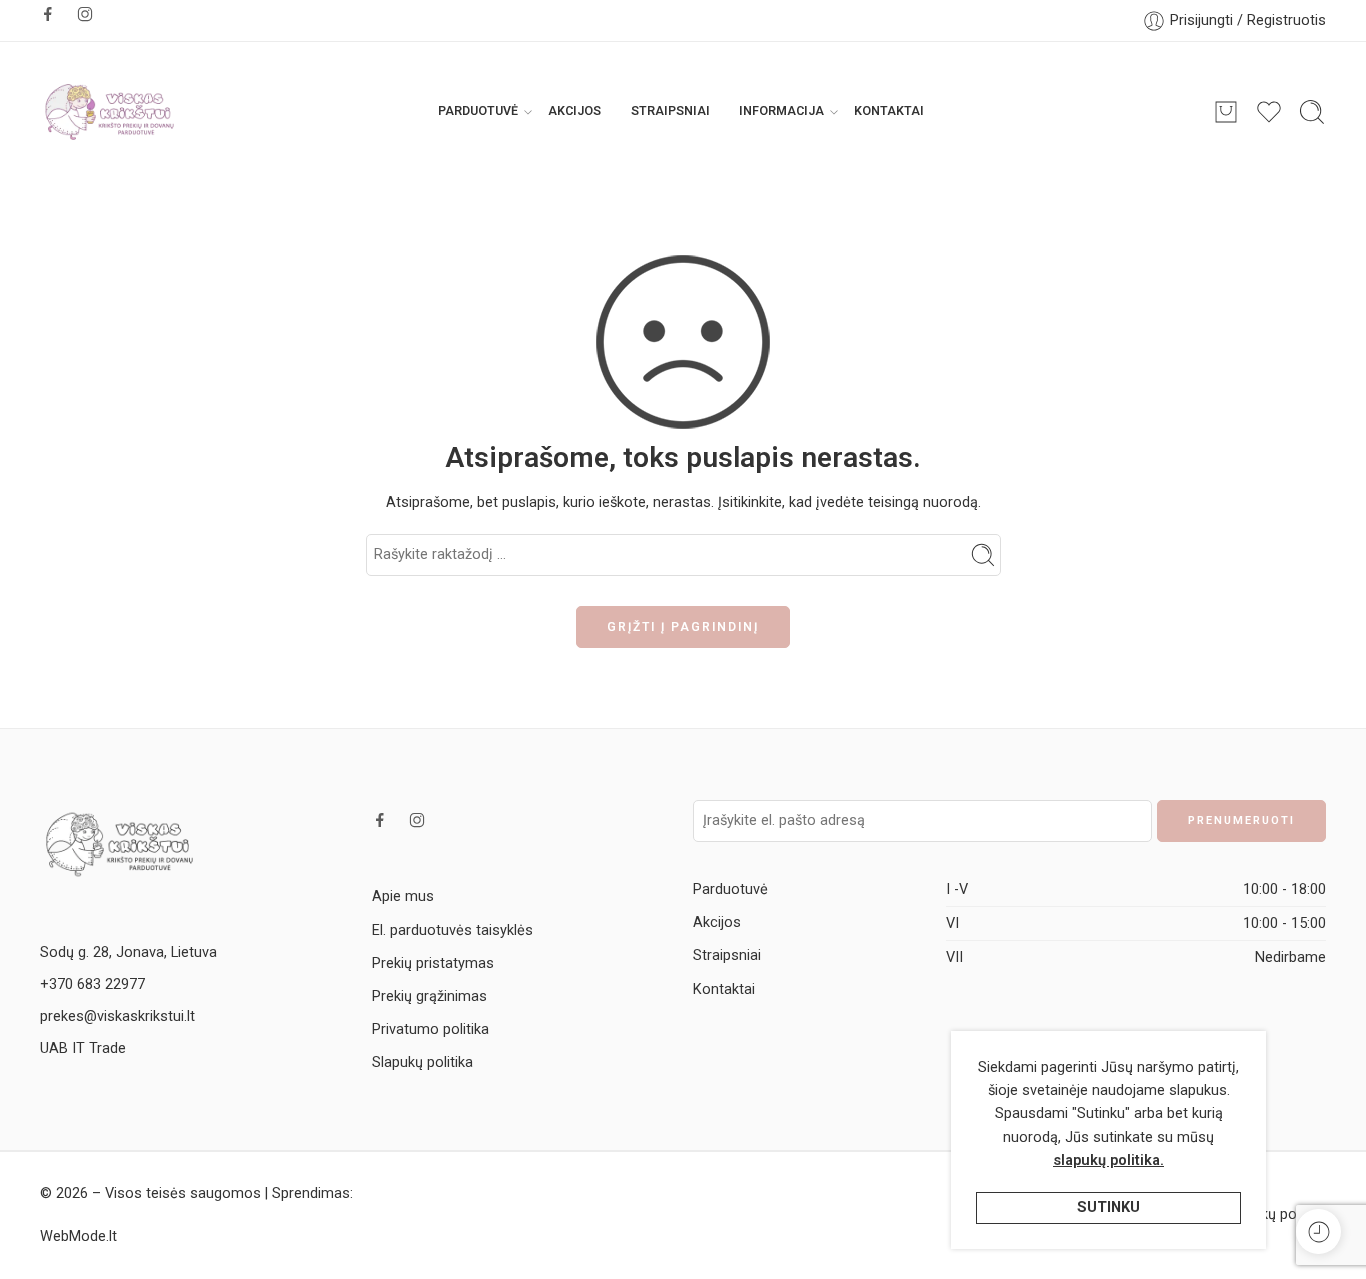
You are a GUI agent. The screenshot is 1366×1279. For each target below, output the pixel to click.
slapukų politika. (1108, 1160)
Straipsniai (670, 111)
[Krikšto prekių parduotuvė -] (110, 112)
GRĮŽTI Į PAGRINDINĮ (683, 627)
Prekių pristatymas (433, 963)
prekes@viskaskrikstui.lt (117, 1016)
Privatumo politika (430, 1029)
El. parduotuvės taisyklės (452, 930)
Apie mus (403, 896)
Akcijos (574, 111)
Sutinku (1108, 1207)
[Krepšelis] (1226, 112)
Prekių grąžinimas (429, 996)
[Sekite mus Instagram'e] (85, 14)
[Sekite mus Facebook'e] (48, 14)
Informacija (781, 111)
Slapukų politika (422, 1062)
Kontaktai (889, 111)
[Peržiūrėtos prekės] (1318, 1231)
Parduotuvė (478, 111)
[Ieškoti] (1312, 112)
